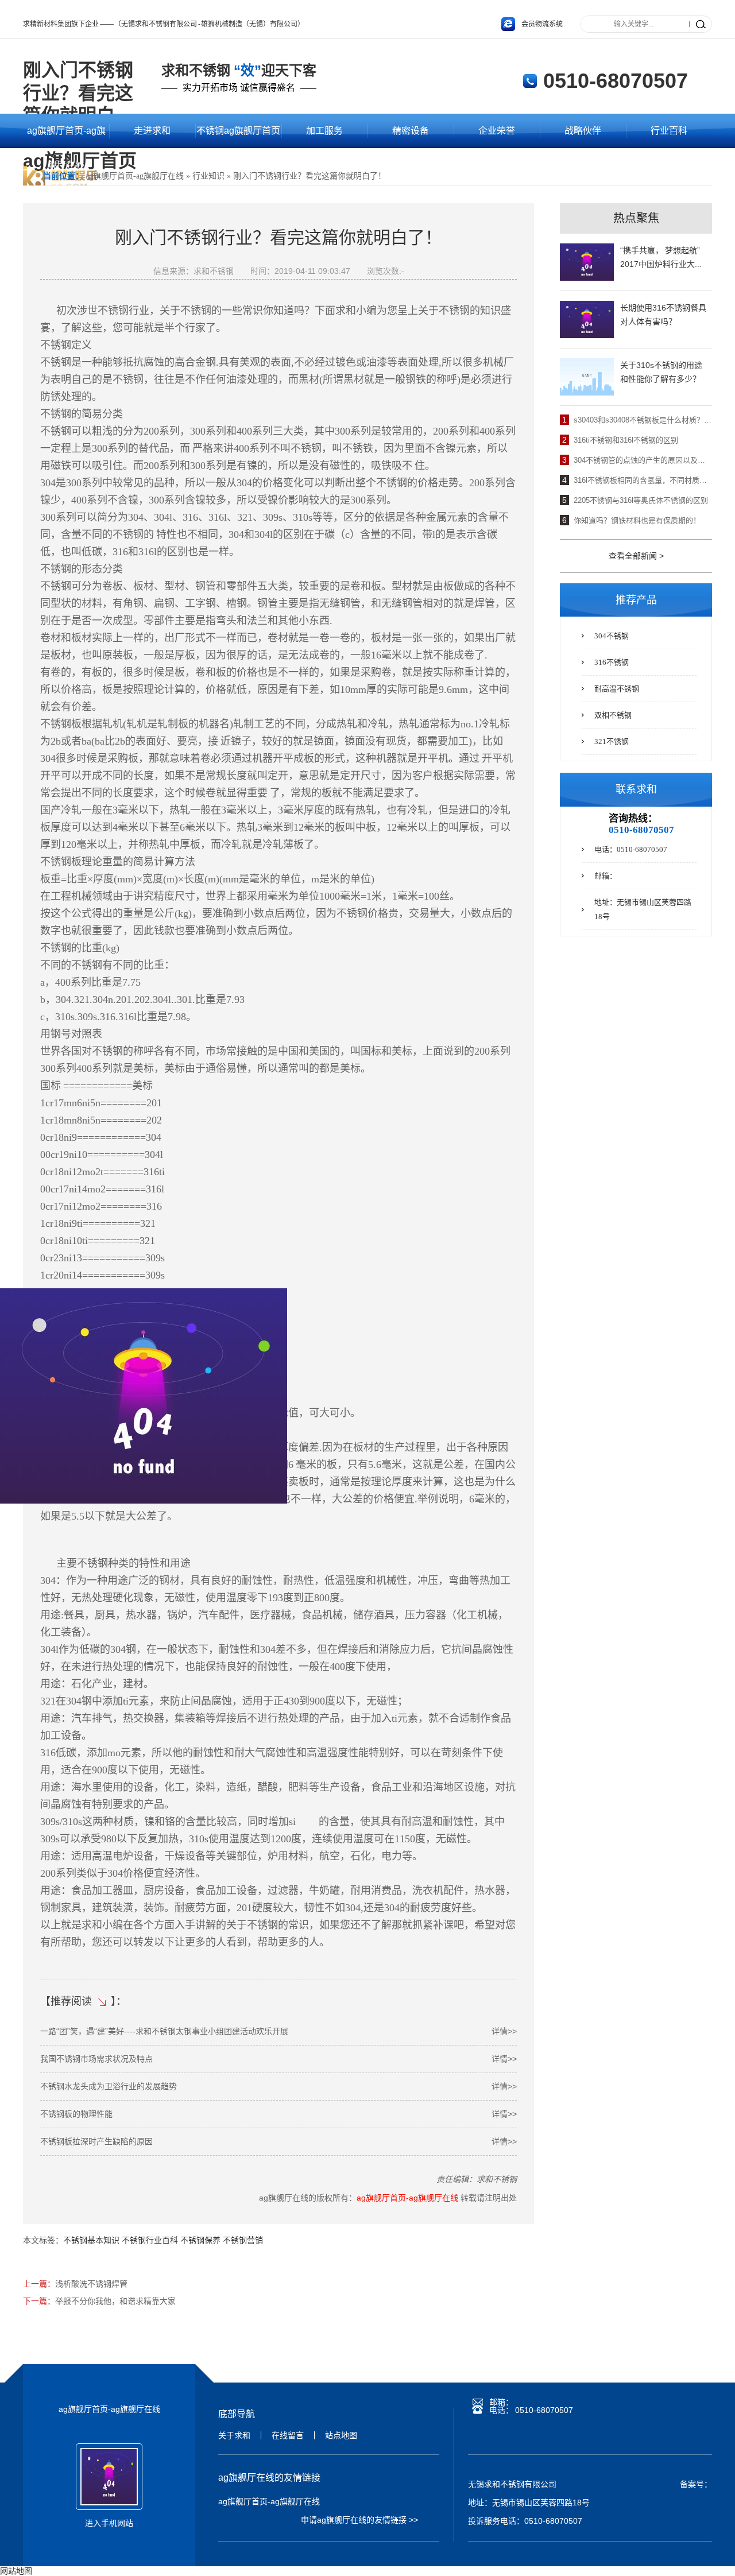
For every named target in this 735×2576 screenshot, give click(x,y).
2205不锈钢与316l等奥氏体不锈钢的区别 (641, 500)
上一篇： (39, 2284)
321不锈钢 (612, 741)
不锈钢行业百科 (150, 2240)
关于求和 (234, 2435)
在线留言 (288, 2435)
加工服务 (324, 131)
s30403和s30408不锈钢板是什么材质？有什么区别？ (643, 420)
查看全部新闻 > (636, 556)
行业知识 (208, 176)
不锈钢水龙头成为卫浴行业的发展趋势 (278, 2086)
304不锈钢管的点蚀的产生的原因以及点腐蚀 (643, 460)
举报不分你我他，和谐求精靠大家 (115, 2301)
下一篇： (39, 2301)
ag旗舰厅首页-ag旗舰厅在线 (66, 137)
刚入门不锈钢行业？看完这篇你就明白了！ (310, 176)
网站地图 (16, 2571)
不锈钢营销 (243, 2240)
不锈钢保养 (200, 2240)
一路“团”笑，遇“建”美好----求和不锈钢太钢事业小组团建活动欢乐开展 (278, 2031)
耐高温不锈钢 (617, 689)
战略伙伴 (583, 131)
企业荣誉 (497, 131)
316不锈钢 (612, 662)
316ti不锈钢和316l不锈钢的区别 (626, 440)
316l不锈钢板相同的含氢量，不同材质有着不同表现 (643, 480)
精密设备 (411, 131)
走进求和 (152, 131)
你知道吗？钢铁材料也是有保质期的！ (637, 520)
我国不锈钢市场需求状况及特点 (278, 2059)
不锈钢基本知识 (91, 2240)
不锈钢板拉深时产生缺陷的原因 (278, 2141)
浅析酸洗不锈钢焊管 (91, 2284)
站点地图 (341, 2435)
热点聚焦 (636, 218)
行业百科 (669, 131)
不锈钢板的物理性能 (278, 2114)
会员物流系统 (542, 24)
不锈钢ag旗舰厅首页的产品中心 (238, 137)
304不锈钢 (612, 636)
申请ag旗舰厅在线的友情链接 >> (359, 2520)
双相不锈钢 (613, 715)
